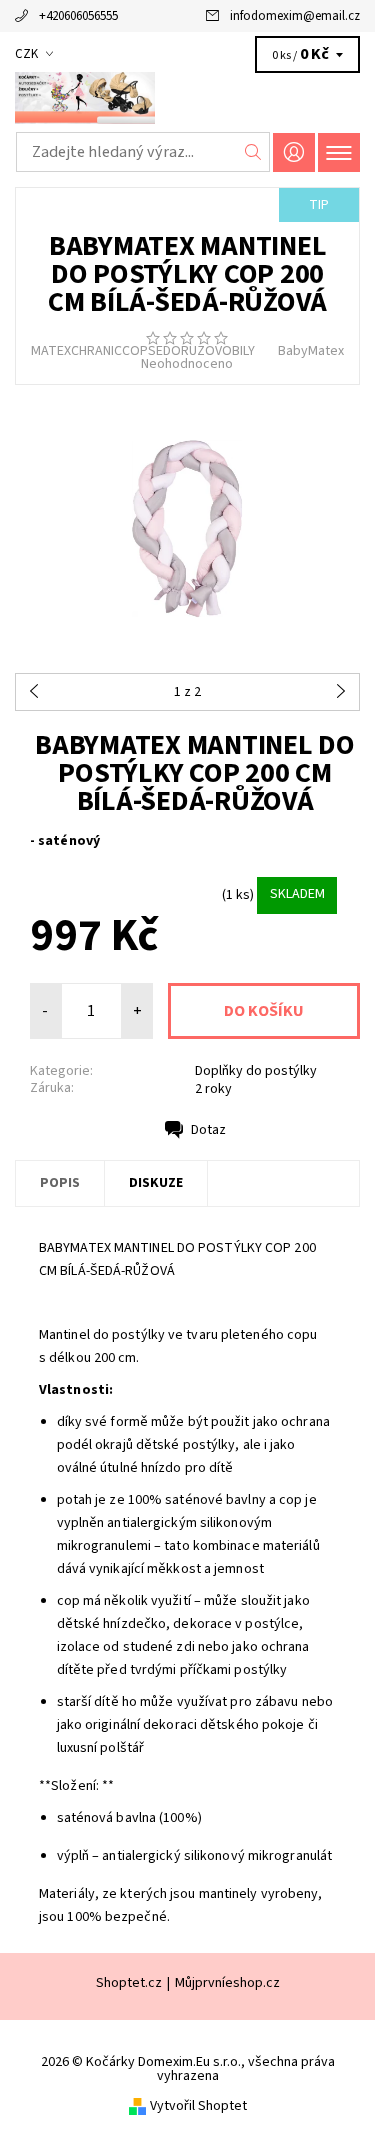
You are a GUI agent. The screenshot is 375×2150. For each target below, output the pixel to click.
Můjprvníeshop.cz (227, 1983)
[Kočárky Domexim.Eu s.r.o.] (187, 98)
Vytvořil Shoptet (198, 2106)
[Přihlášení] (294, 152)
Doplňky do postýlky (256, 1071)
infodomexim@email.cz (295, 16)
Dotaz (208, 1130)
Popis (60, 1183)
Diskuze (156, 1183)
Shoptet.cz (129, 1983)
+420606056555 (78, 16)
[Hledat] (253, 152)
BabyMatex (311, 351)
